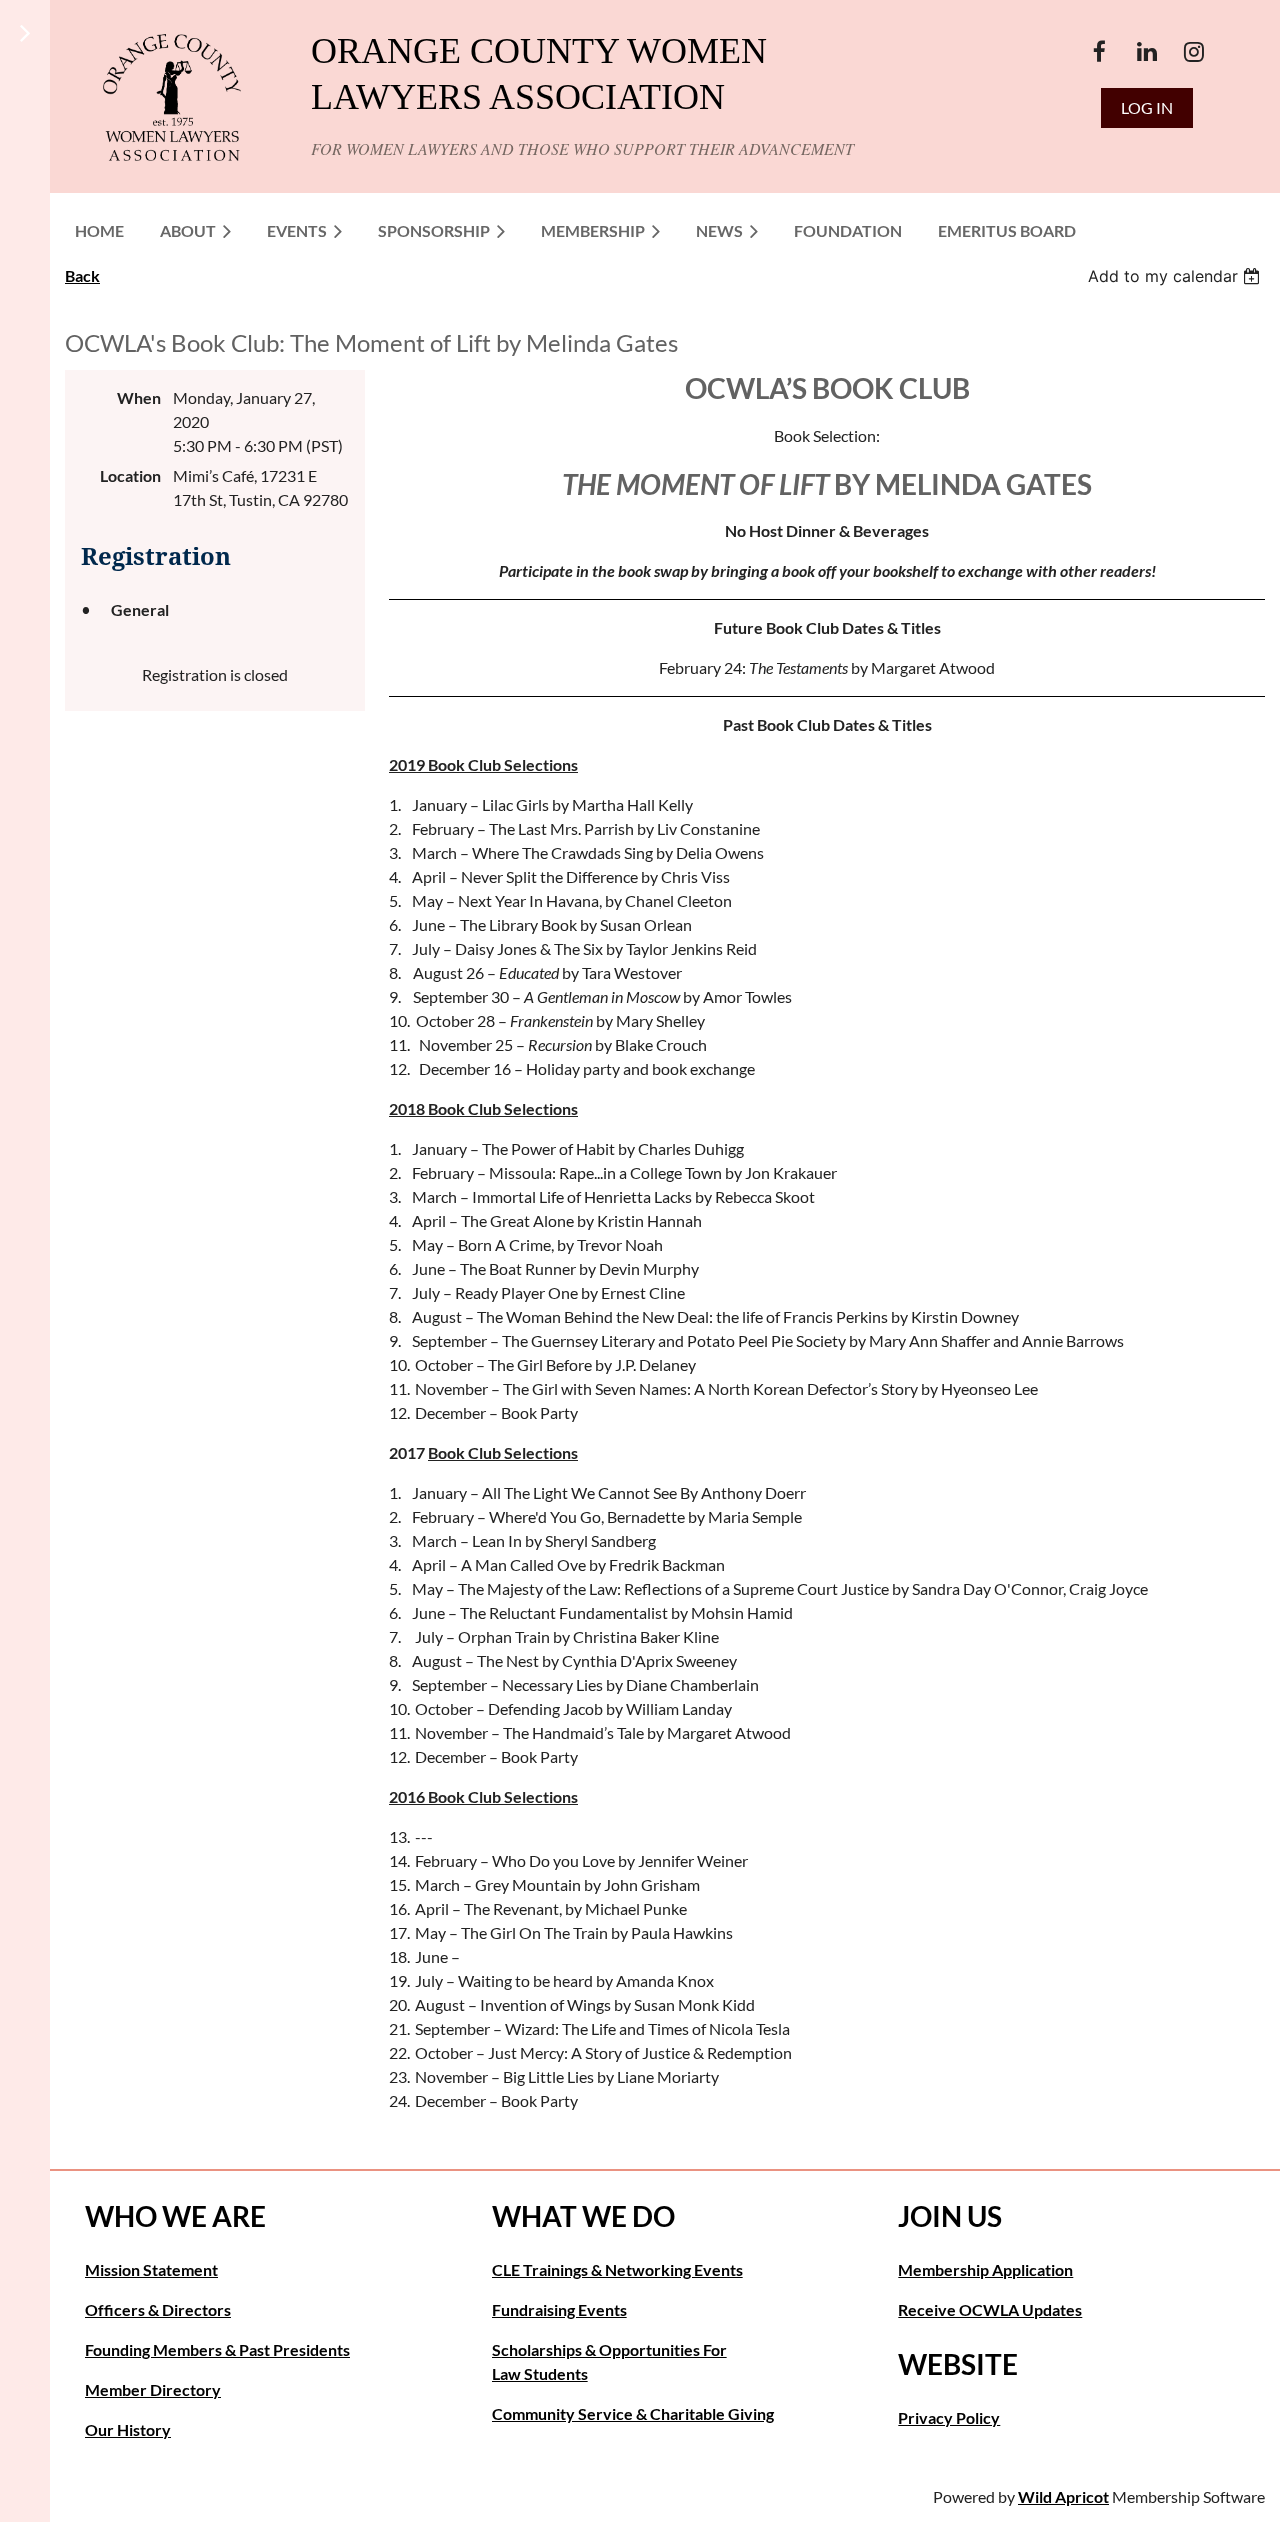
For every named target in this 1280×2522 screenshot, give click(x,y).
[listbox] (1176, 276)
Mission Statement (151, 2269)
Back (82, 275)
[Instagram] (1193, 51)
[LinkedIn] (1146, 51)
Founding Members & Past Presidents (217, 2349)
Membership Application (985, 2269)
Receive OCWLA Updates (990, 2309)
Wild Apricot (1063, 2496)
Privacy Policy (949, 2417)
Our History (128, 2429)
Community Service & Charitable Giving (633, 2413)
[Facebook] (1099, 51)
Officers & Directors (158, 2309)
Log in (1147, 107)
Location (130, 475)
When (139, 397)
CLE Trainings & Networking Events (617, 2269)
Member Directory (153, 2389)
